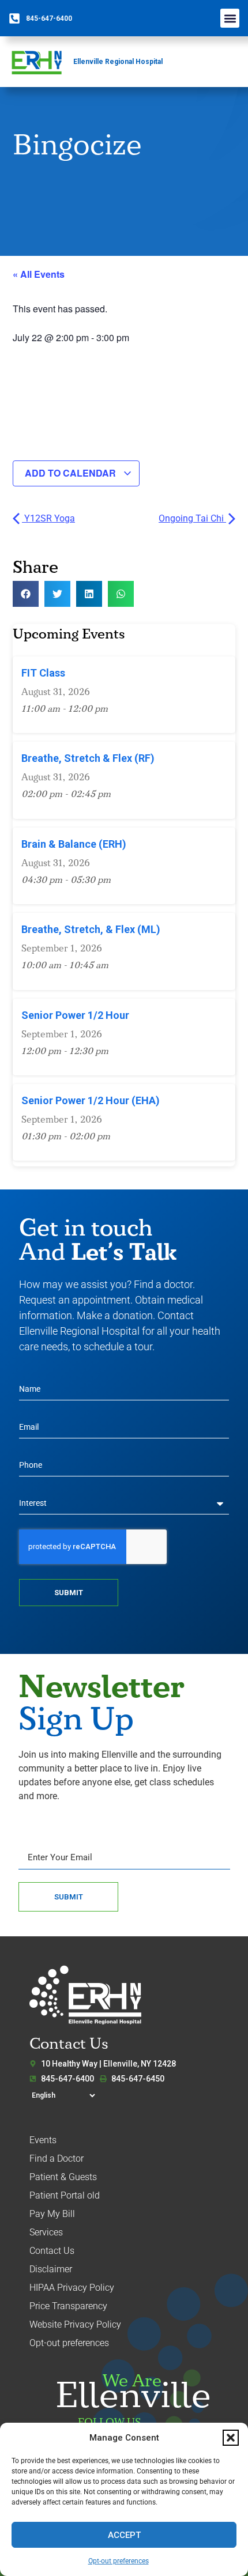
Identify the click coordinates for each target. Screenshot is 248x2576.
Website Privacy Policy (75, 2324)
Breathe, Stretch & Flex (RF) (88, 758)
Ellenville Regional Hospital (118, 62)
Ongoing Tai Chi (192, 518)
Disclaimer (51, 2269)
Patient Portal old (65, 2195)
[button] (231, 2438)
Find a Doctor (57, 2158)
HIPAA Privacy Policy (72, 2288)
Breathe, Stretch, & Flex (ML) (91, 929)
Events (43, 2140)
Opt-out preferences (119, 2561)
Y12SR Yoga (48, 518)
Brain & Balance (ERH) (74, 844)
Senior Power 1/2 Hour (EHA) (91, 1100)
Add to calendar (72, 473)
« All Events (39, 274)
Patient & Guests (63, 2177)
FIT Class (43, 673)
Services (46, 2232)
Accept (124, 2535)
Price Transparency (68, 2306)
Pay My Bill (52, 2214)
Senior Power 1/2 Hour (75, 1015)
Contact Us (52, 2251)
